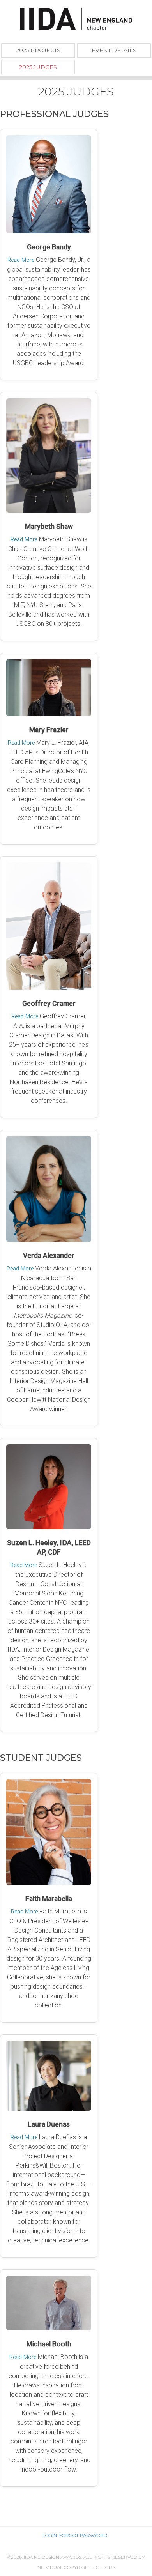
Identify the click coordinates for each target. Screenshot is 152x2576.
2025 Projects (38, 50)
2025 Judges (38, 67)
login (50, 2535)
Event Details (114, 50)
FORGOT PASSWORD (83, 2535)
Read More (21, 260)
